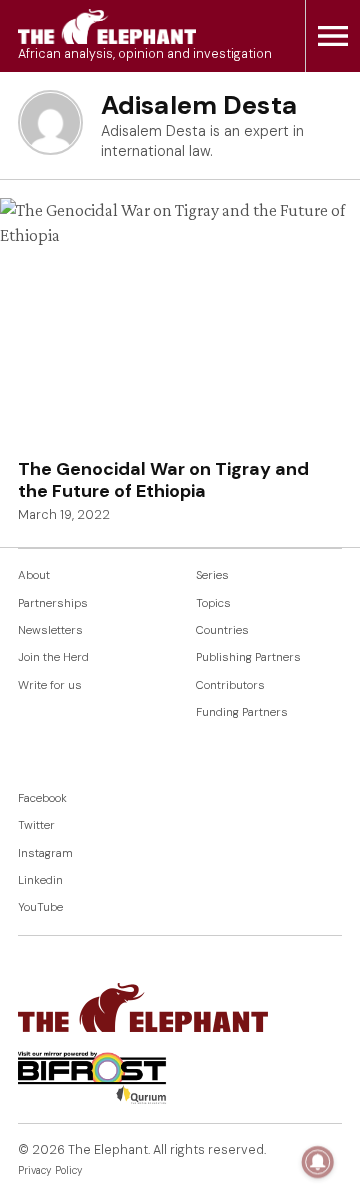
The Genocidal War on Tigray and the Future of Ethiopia (163, 480)
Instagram (45, 853)
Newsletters (50, 630)
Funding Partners (242, 712)
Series (212, 575)
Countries (222, 630)
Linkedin (40, 880)
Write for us (50, 685)
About (34, 575)
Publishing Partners (248, 657)
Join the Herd (53, 657)
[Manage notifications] (318, 1162)
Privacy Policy (50, 1170)
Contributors (230, 685)
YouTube (40, 907)
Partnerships (53, 603)
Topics (213, 603)
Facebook (42, 798)
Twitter (36, 825)
